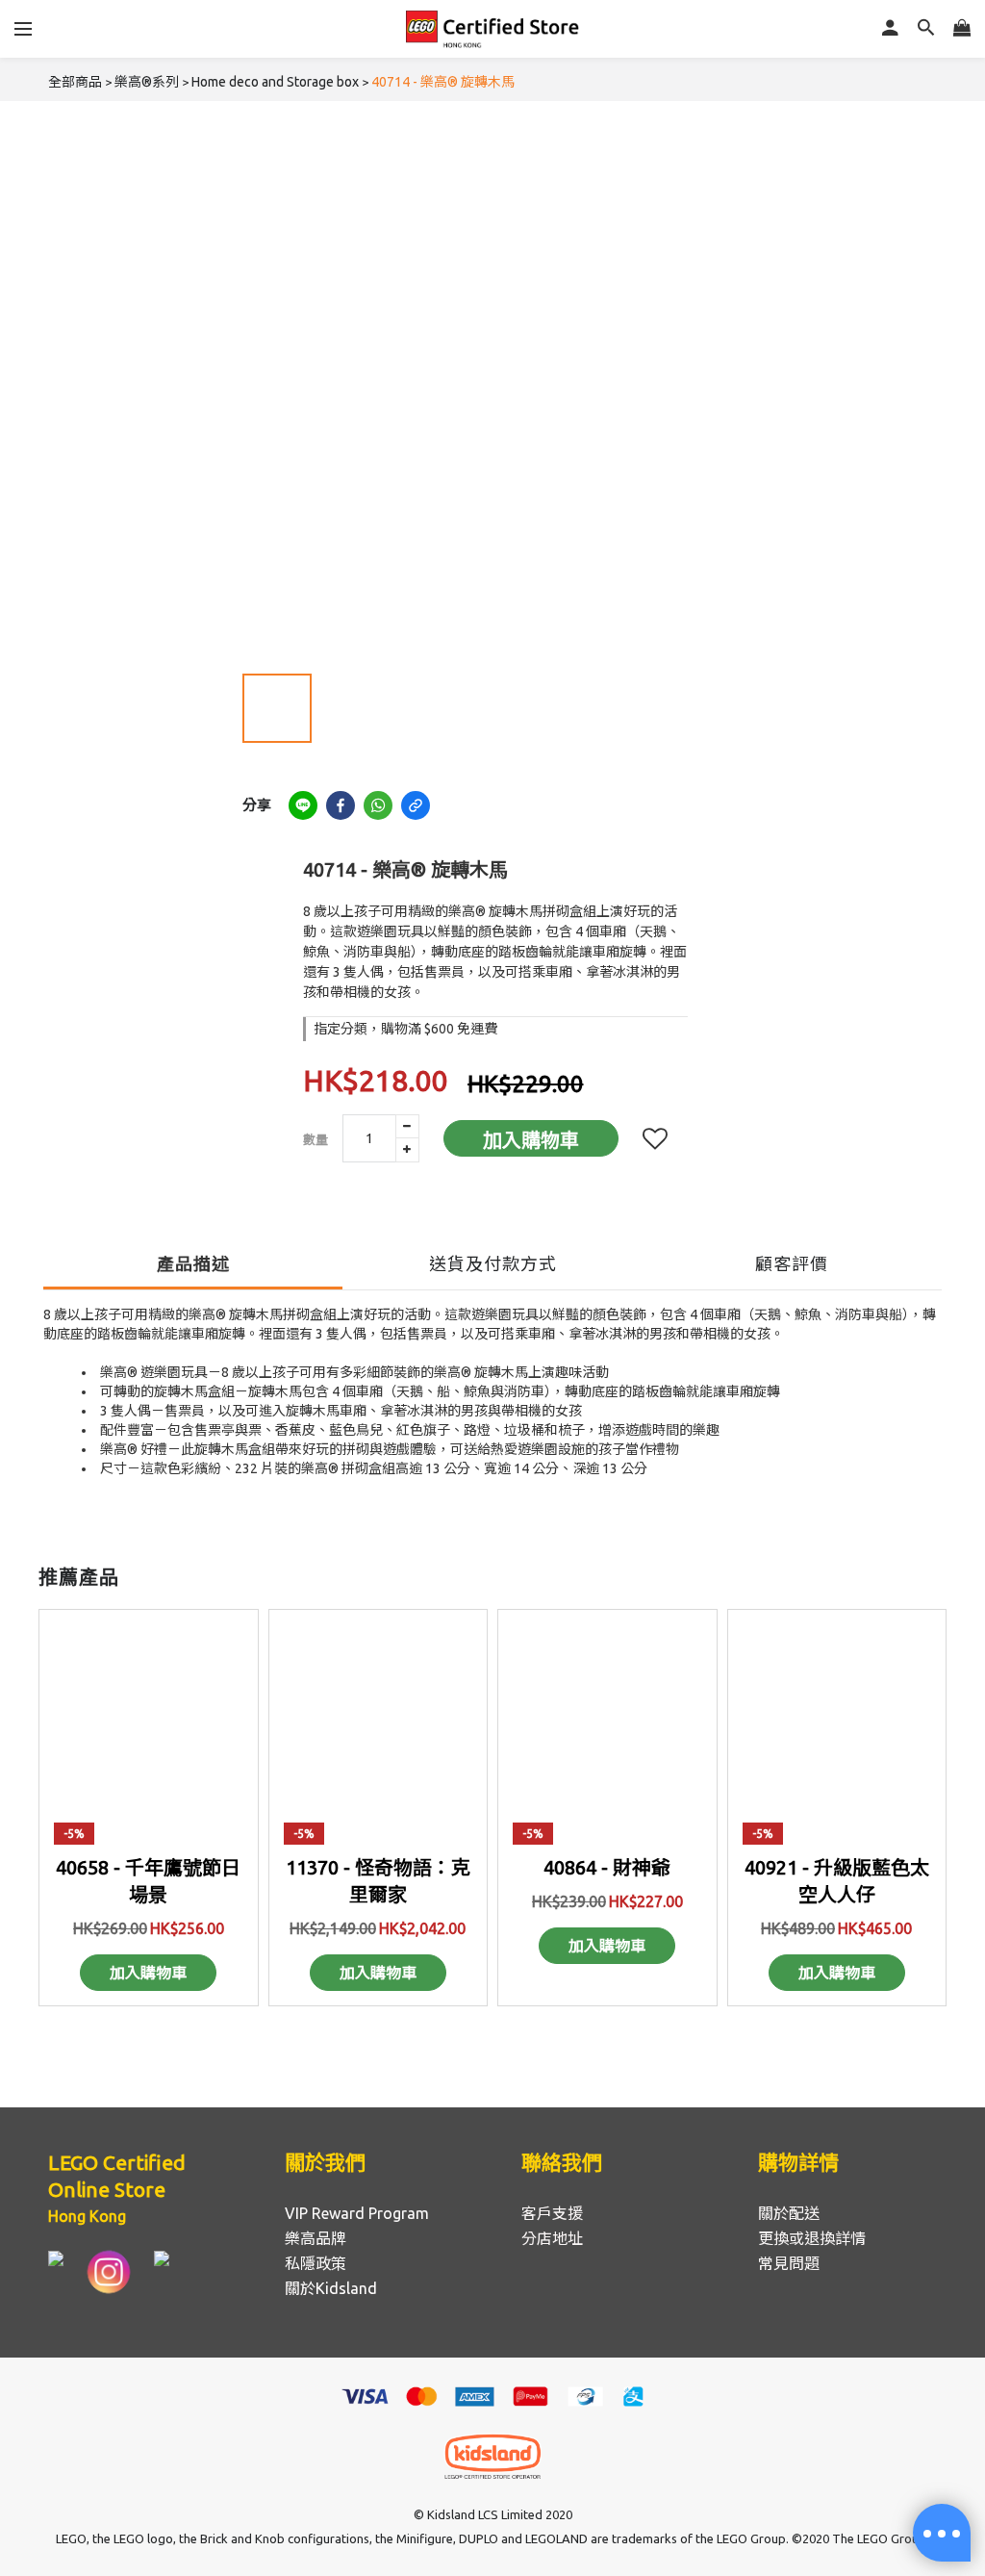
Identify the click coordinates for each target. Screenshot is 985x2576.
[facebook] (341, 805)
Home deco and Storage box (275, 82)
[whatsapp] (378, 805)
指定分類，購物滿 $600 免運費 (405, 1029)
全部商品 (75, 82)
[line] (303, 805)
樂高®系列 (147, 82)
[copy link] (416, 805)
